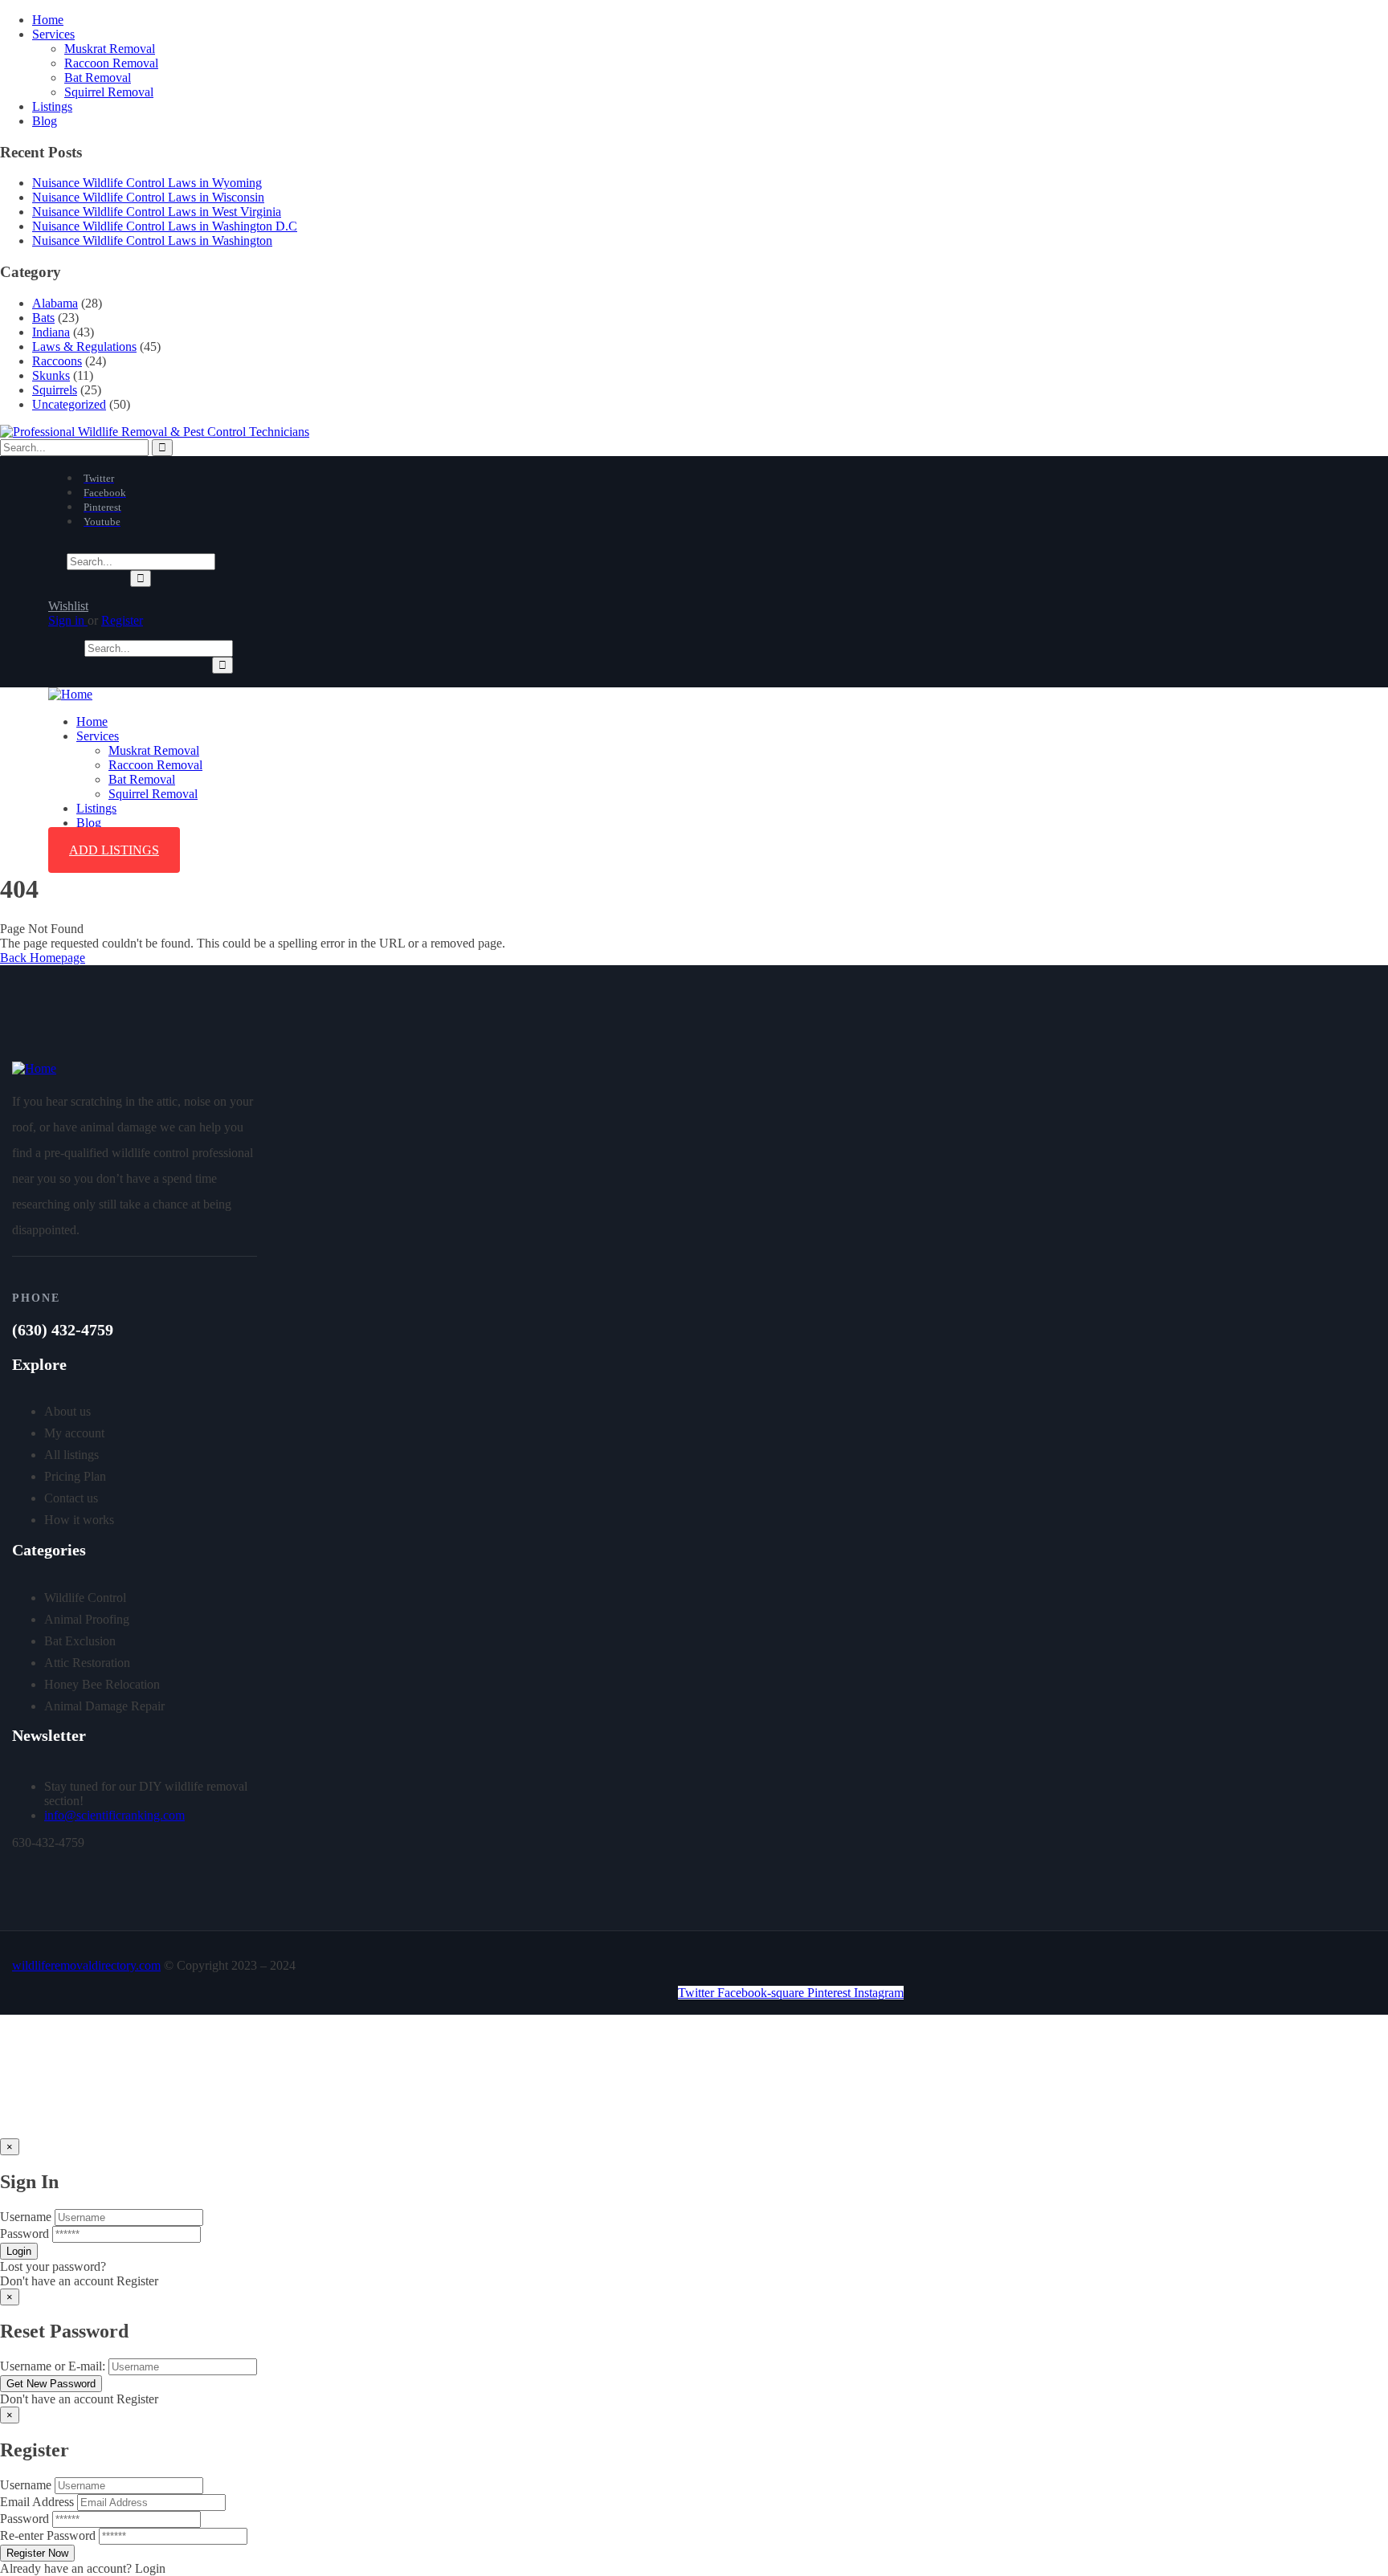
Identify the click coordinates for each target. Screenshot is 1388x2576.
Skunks (51, 375)
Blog (45, 121)
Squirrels (55, 390)
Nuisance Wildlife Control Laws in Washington (152, 240)
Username (26, 2217)
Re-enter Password (48, 2535)
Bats (43, 318)
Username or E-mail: (53, 2366)
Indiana (51, 332)
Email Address (37, 2502)
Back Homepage (43, 958)
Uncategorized (69, 404)
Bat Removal (98, 77)
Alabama (55, 303)
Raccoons (57, 361)
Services (53, 34)
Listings (52, 106)
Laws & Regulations (84, 346)
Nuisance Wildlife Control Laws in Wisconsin (148, 197)
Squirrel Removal (109, 92)
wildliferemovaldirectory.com (86, 1965)
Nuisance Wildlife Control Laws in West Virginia (157, 212)
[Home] (70, 694)
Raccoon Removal (111, 63)
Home (48, 20)
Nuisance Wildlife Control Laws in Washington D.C (165, 226)
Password (24, 2234)
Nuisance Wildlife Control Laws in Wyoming (147, 183)
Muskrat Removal (110, 49)
